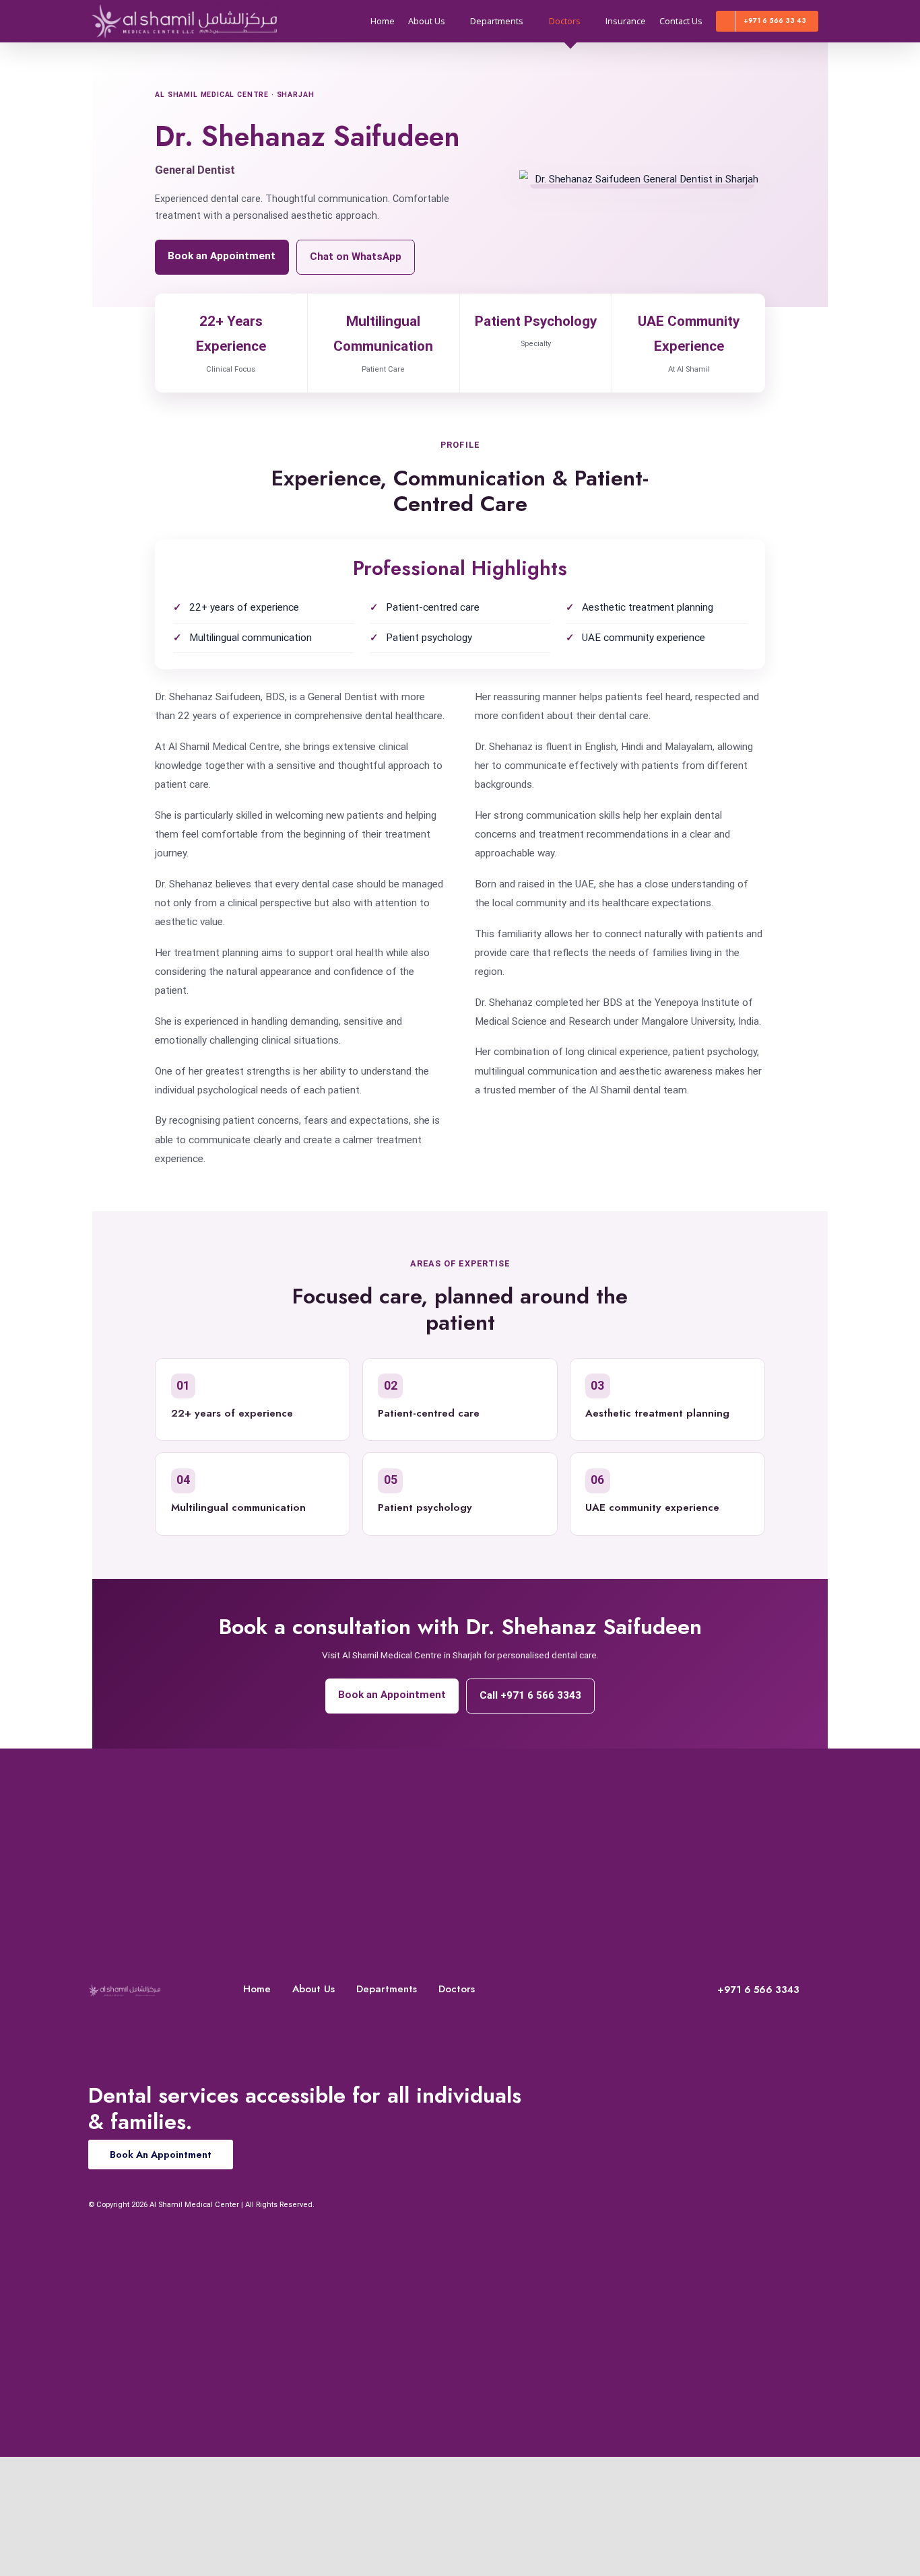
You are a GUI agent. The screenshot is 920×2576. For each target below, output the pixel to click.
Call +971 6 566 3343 (530, 1695)
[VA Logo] (125, 1988)
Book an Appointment (222, 256)
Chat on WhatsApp (356, 257)
